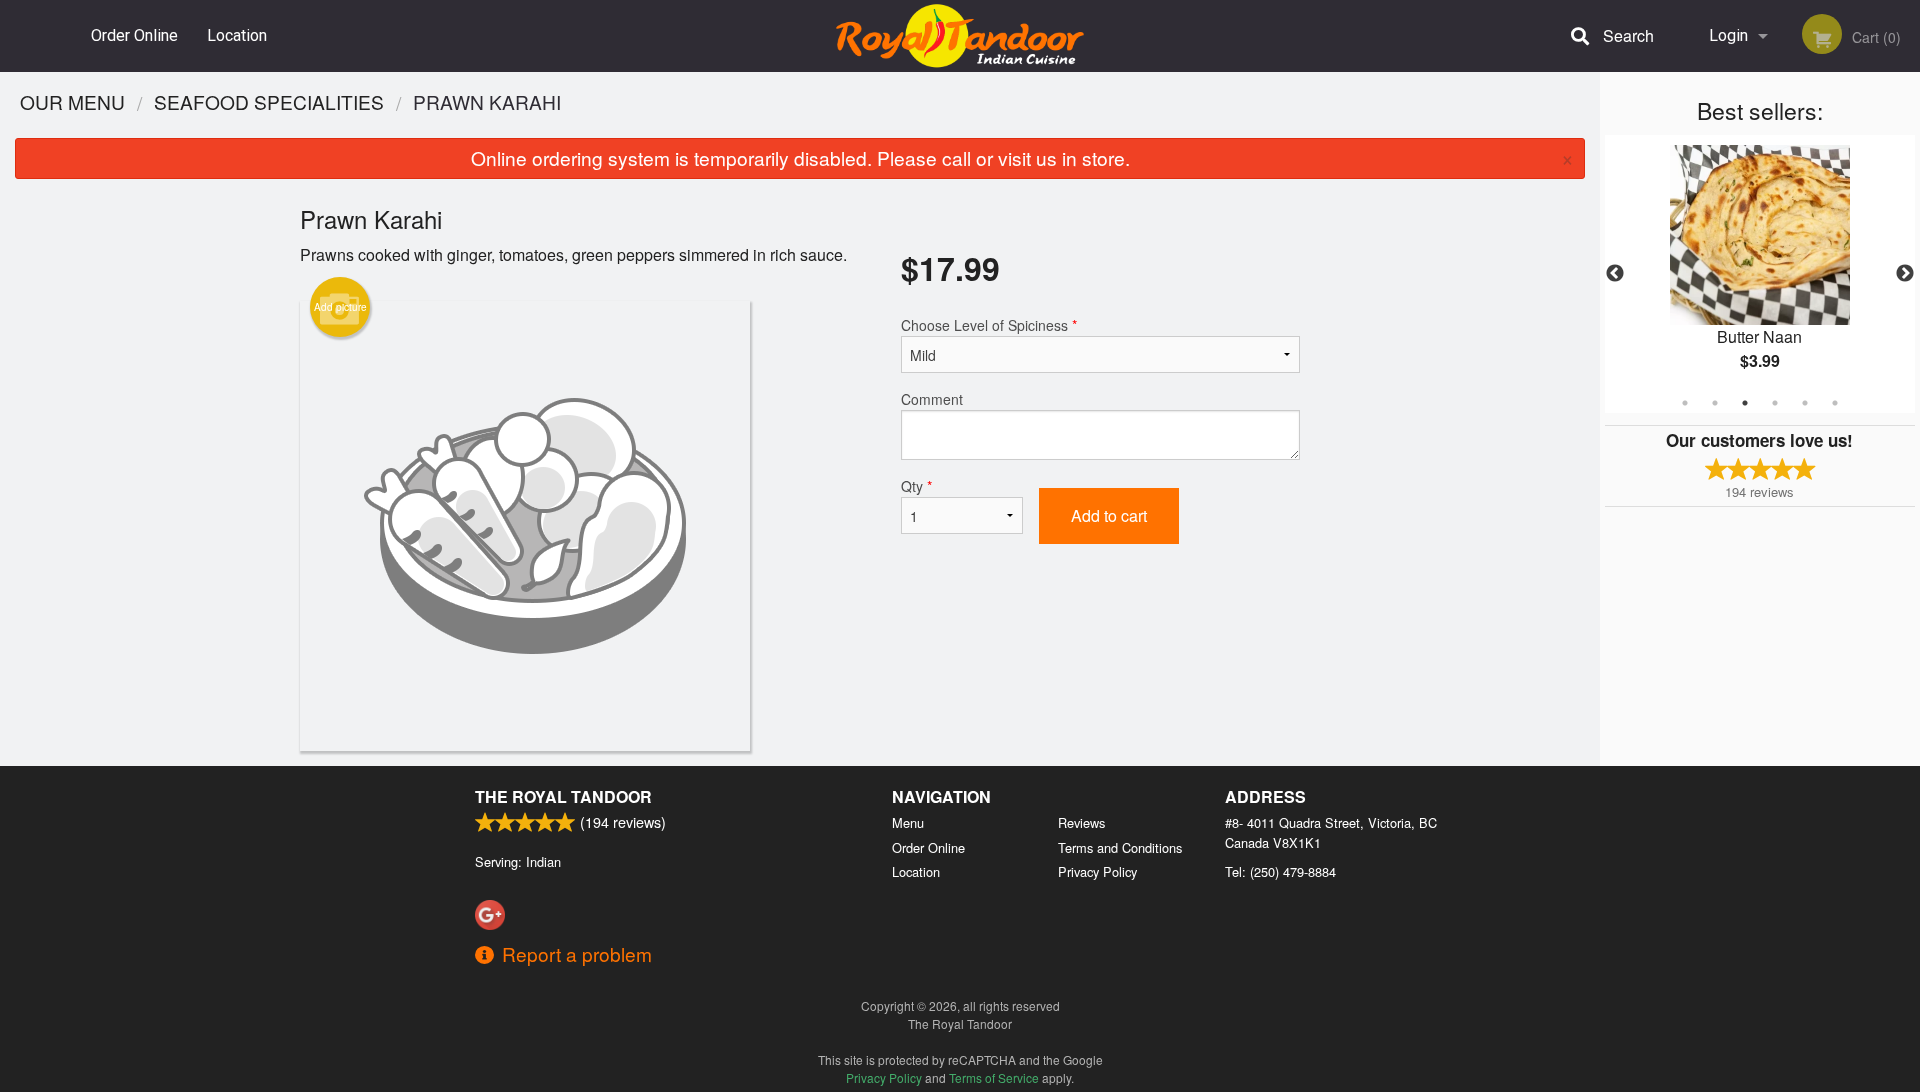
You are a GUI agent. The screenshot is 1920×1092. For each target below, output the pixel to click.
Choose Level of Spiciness (989, 325)
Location (237, 35)
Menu (908, 822)
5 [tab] (1805, 403)
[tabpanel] (1760, 274)
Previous (1615, 274)
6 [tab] (1835, 403)
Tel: (1280, 871)
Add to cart (1109, 515)
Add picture (340, 307)
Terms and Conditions (1120, 847)
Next (1905, 274)
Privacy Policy (1097, 871)
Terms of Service (994, 1077)
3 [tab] (1745, 403)
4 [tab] (1775, 403)
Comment (932, 399)
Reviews (1081, 822)
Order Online (134, 35)
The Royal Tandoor (563, 796)
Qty (916, 486)
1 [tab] (1685, 403)
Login (1728, 35)
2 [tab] (1715, 403)
